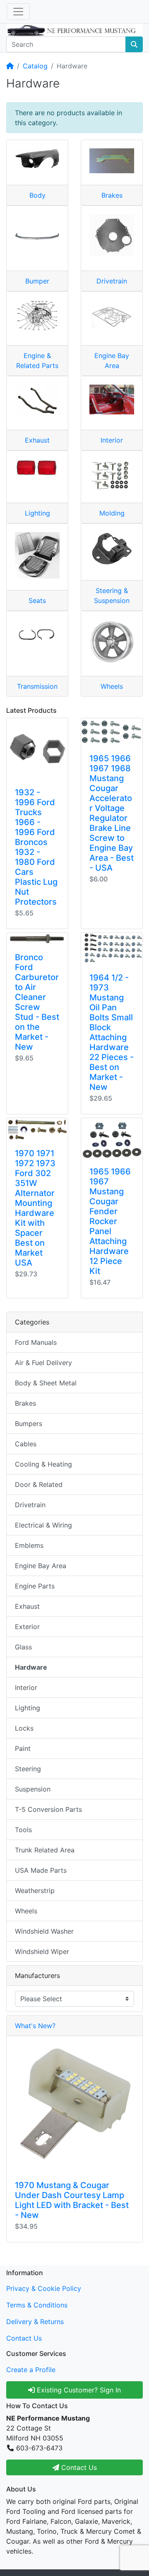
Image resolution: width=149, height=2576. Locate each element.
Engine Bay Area (41, 1566)
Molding (112, 513)
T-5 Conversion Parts (48, 1809)
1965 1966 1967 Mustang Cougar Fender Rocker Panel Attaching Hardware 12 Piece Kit (110, 1221)
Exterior (27, 1627)
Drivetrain (112, 281)
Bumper (37, 281)
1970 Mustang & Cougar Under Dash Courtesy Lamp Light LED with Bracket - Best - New (72, 2200)
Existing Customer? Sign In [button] (78, 2390)
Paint (23, 1748)
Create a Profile (31, 2370)
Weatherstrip (35, 1891)
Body (37, 195)
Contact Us (24, 2338)
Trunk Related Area (45, 1850)
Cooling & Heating (43, 1464)
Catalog (35, 66)
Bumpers (29, 1424)
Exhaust (37, 440)
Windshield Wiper (42, 1951)
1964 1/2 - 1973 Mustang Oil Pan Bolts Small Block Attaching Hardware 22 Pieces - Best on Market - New (112, 1032)
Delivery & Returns (35, 2322)
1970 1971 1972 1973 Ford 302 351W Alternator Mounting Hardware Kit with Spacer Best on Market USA (35, 1208)
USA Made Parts (41, 1870)
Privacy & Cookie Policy (44, 2288)
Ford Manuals (36, 1342)
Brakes (112, 195)
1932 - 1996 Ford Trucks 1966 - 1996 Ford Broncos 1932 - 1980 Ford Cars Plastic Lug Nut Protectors (36, 847)
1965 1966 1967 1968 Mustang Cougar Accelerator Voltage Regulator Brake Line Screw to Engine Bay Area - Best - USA (112, 813)
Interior (112, 440)
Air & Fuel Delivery (43, 1363)
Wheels (112, 686)
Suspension (33, 1789)
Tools (23, 1830)
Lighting (37, 513)
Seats (37, 600)
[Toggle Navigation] (18, 12)
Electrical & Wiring (43, 1525)
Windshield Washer (44, 1931)
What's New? (35, 2026)
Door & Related (39, 1484)
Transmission (37, 686)
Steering (28, 1769)
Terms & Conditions (37, 2305)
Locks (24, 1728)
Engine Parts (35, 1586)
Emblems (29, 1545)
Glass (23, 1647)
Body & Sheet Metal (46, 1383)
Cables (26, 1444)
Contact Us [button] (78, 2467)
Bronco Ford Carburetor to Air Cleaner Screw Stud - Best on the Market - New (37, 1002)
